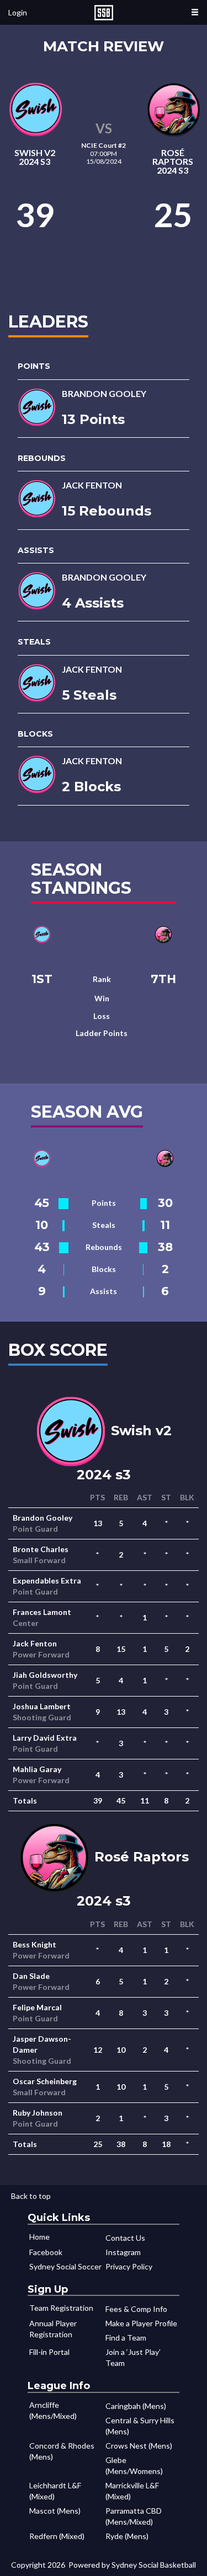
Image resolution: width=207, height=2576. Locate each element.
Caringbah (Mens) (136, 2406)
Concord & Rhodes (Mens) (62, 2451)
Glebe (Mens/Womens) (134, 2465)
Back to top (31, 2196)
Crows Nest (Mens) (139, 2446)
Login (18, 12)
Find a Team (126, 2338)
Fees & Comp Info (136, 2309)
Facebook (46, 2252)
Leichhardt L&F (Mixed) (55, 2491)
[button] (195, 12)
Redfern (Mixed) (57, 2536)
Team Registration (61, 2308)
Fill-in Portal (49, 2352)
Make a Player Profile (141, 2323)
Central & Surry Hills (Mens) (140, 2426)
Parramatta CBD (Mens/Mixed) (134, 2516)
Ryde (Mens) (127, 2536)
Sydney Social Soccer (65, 2266)
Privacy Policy (129, 2266)
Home (39, 2237)
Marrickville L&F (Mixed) (132, 2491)
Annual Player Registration (53, 2329)
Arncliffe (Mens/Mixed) (53, 2410)
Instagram (123, 2252)
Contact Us (125, 2238)
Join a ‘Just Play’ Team (133, 2357)
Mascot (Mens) (55, 2511)
